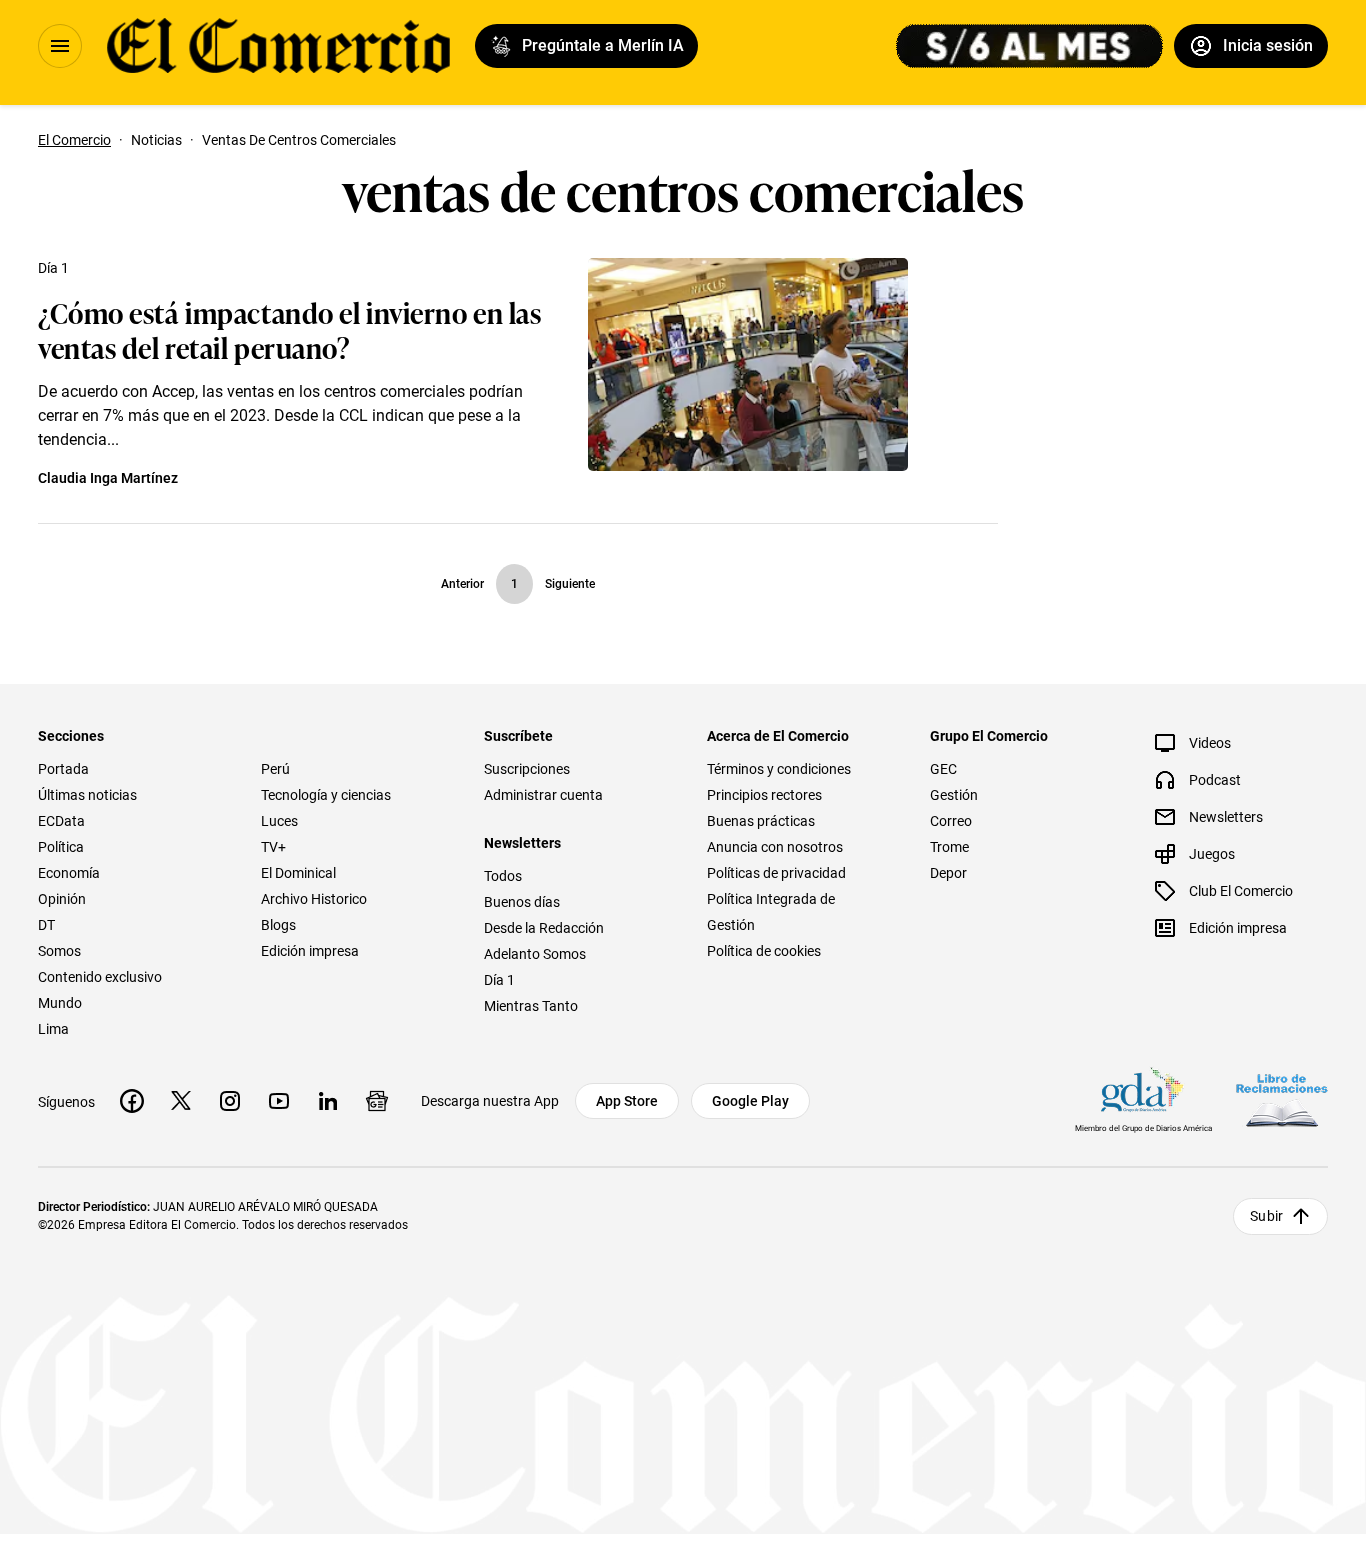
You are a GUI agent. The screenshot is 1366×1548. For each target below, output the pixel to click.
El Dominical (298, 873)
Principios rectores (764, 795)
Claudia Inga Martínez (108, 478)
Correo (951, 821)
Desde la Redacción (544, 928)
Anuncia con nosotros (775, 847)
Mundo (60, 1003)
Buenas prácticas (761, 821)
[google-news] (377, 1101)
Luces (279, 821)
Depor (948, 873)
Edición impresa (310, 951)
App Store (627, 1101)
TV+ (273, 847)
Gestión (954, 795)
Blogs (278, 925)
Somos (59, 951)
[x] (181, 1101)
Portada (63, 769)
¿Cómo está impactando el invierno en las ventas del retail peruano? (289, 329)
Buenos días (522, 902)
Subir (1266, 1216)
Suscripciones (527, 769)
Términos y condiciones (779, 769)
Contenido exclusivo (100, 977)
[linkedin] (328, 1101)
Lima (53, 1029)
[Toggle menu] (60, 46)
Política (61, 847)
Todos (503, 876)
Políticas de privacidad (776, 873)
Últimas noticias (87, 795)
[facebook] (132, 1101)
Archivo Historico (314, 899)
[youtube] (279, 1101)
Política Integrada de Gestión (771, 912)
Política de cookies (764, 951)
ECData (61, 821)
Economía (69, 873)
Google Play (750, 1101)
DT (46, 925)
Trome (949, 847)
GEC (943, 769)
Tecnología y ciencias (326, 795)
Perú (275, 769)
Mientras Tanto (531, 1006)
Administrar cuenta (543, 795)
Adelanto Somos (535, 954)
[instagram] (230, 1101)
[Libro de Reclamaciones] (1282, 1100)
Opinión (62, 899)
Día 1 (53, 268)
